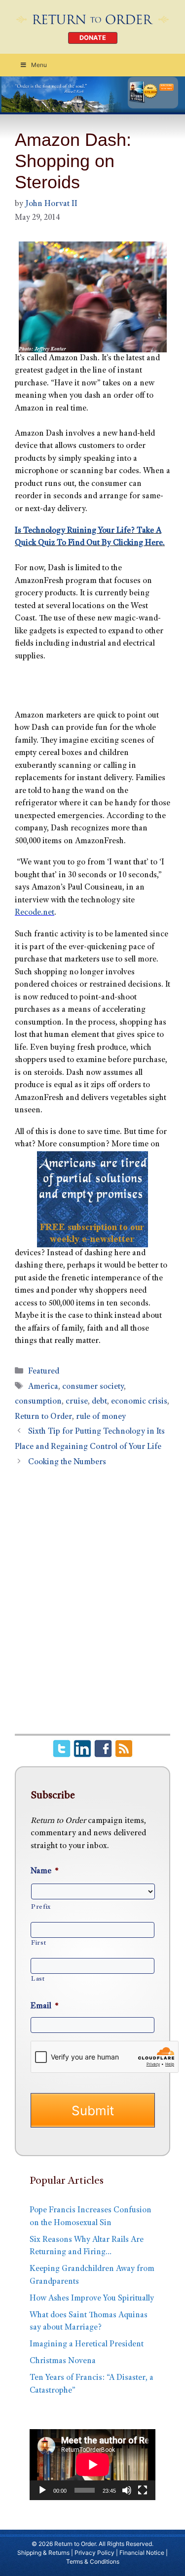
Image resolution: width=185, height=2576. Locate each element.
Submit (93, 2111)
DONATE (93, 38)
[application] (92, 2464)
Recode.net (35, 913)
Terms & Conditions (93, 2561)
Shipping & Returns (43, 2553)
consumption (38, 1402)
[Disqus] (92, 1606)
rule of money (101, 1417)
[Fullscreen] (143, 2490)
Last (38, 1979)
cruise (77, 1402)
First (38, 1943)
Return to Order (43, 1417)
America (43, 1387)
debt (99, 1402)
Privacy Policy (94, 2553)
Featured (44, 1372)
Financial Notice (142, 2553)
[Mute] (127, 2490)
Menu (39, 65)
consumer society (93, 1387)
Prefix (41, 1907)
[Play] (42, 2490)
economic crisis (139, 1402)
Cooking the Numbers (67, 1462)
